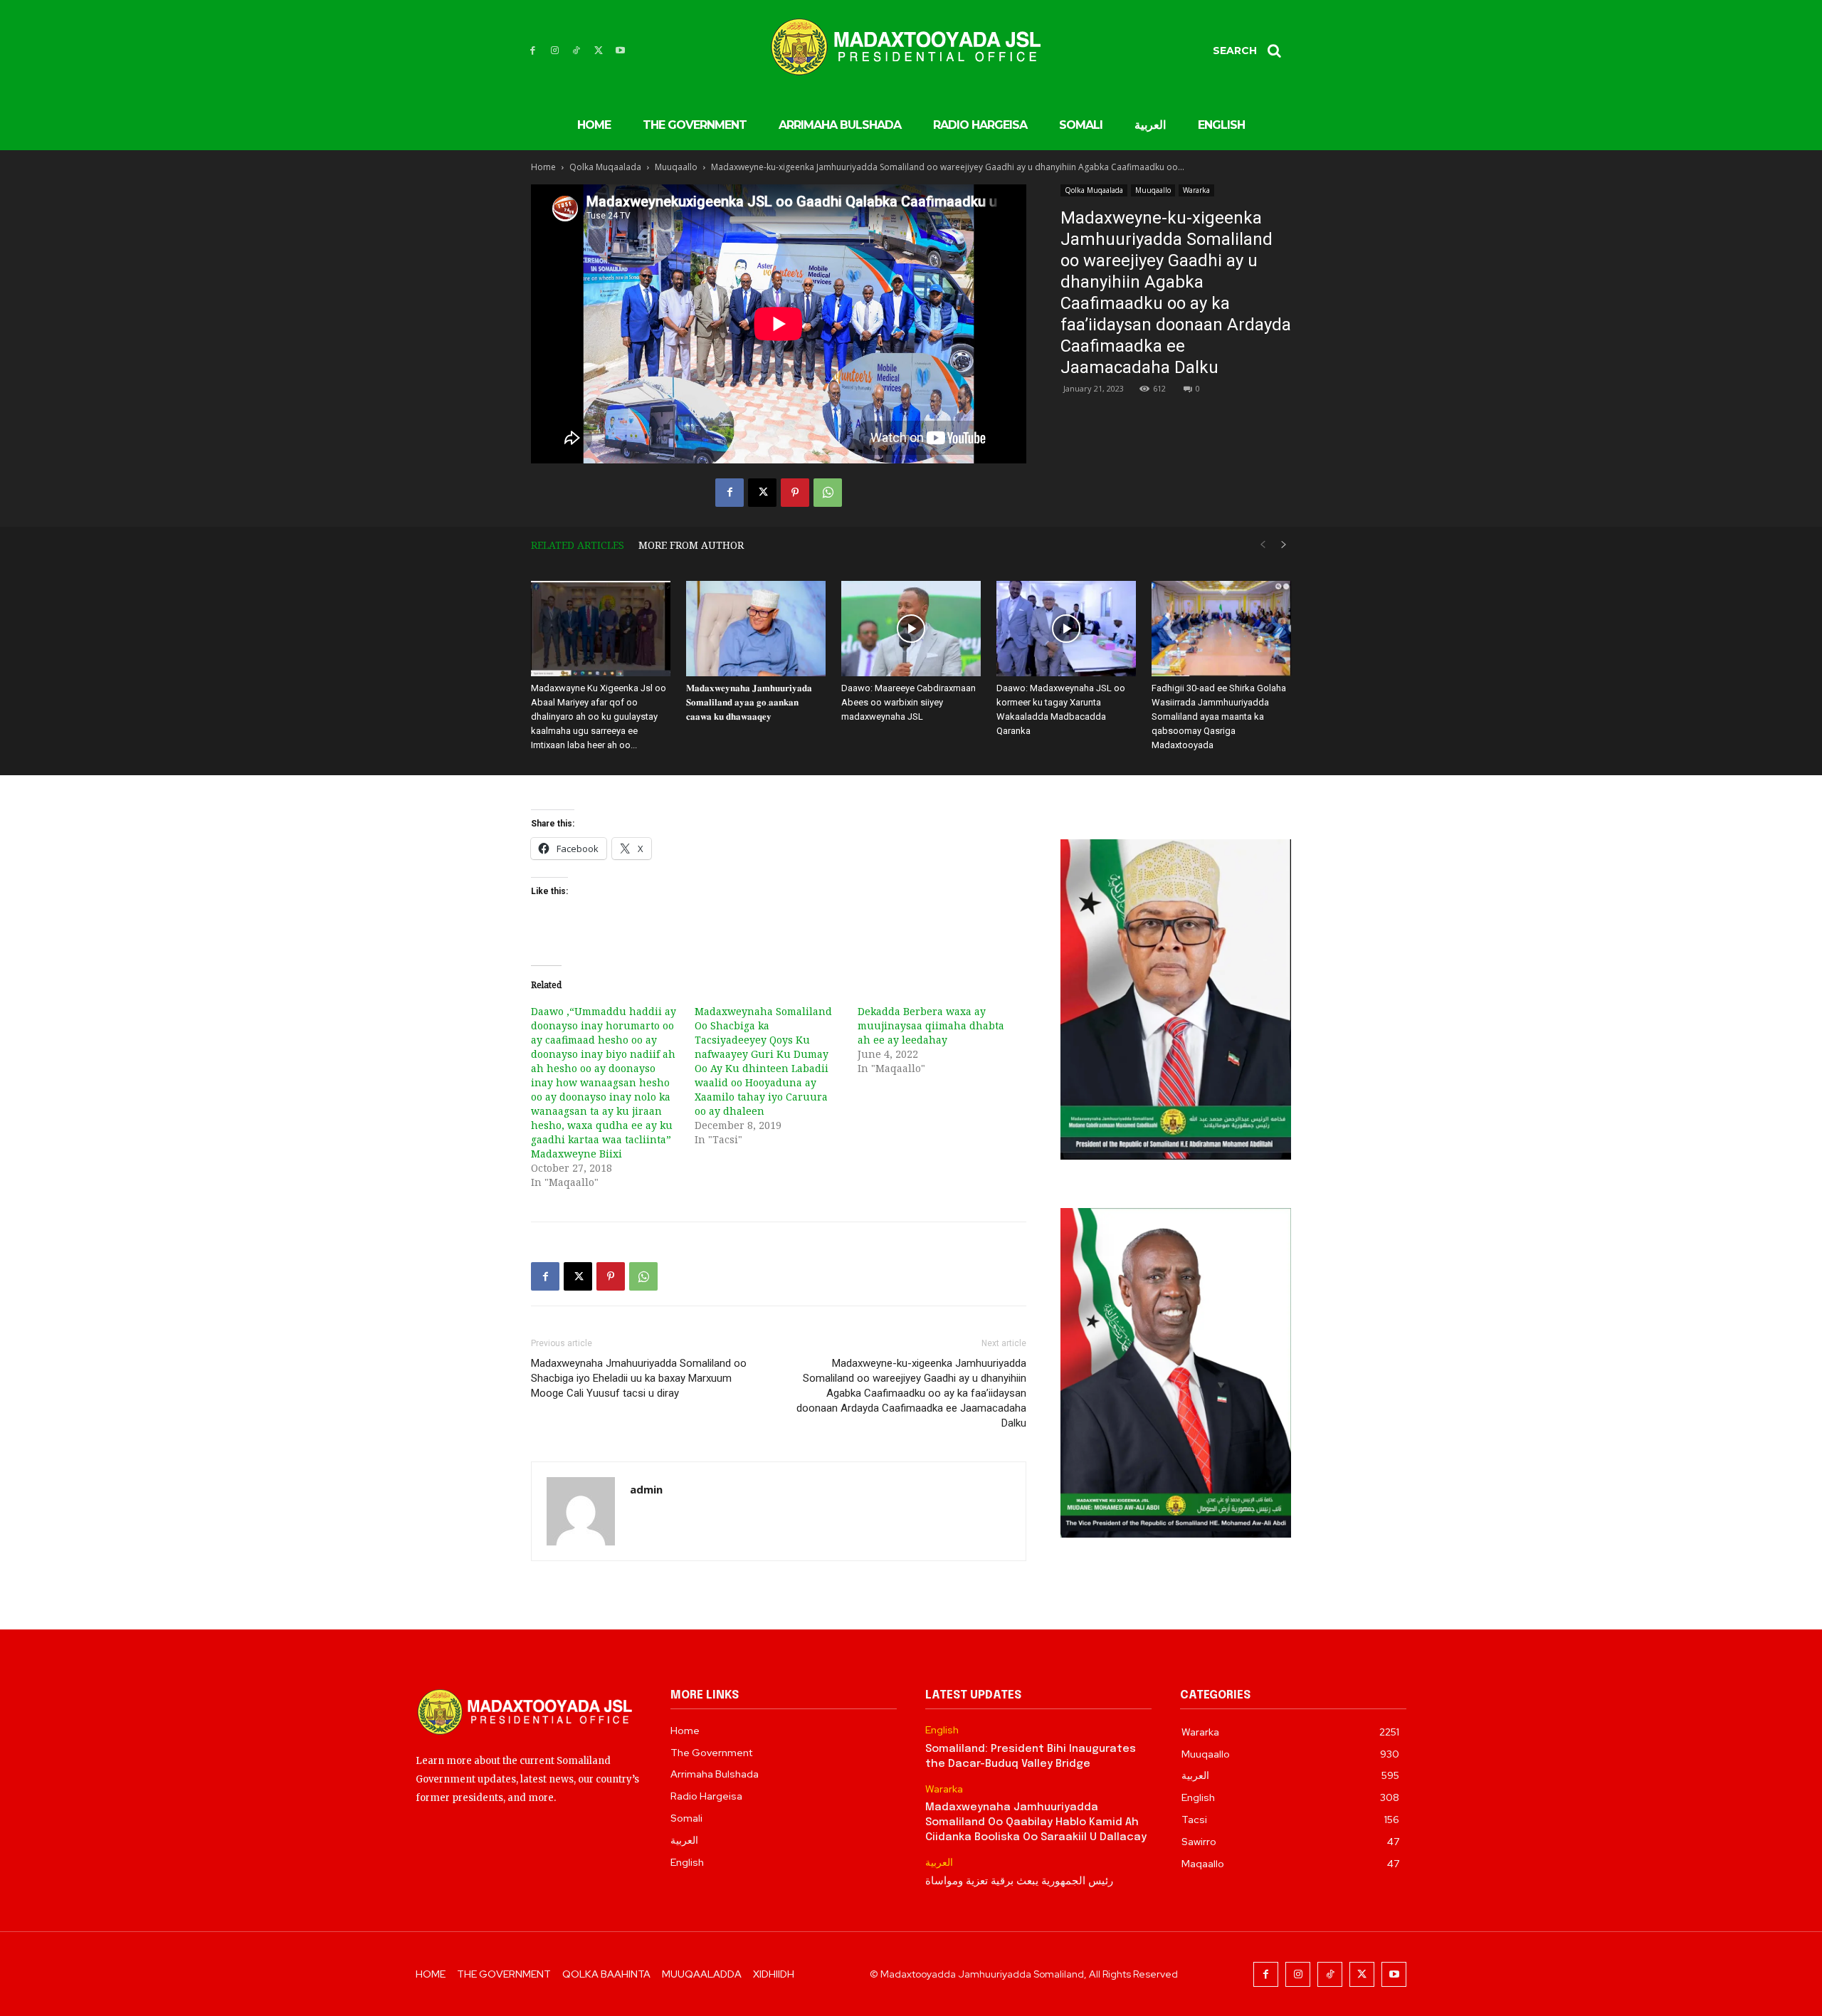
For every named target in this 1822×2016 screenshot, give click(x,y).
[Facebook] (533, 51)
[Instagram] (555, 51)
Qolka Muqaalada (605, 167)
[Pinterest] (795, 493)
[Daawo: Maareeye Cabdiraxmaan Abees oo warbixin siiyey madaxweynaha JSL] (911, 629)
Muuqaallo (676, 167)
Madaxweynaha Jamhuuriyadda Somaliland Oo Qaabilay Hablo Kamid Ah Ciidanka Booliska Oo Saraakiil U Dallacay (1036, 1822)
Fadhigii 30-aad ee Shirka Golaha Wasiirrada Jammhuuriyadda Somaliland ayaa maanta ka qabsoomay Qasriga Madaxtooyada (1219, 716)
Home (543, 167)
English (942, 1730)
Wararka (1196, 190)
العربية (939, 1863)
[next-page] (1284, 545)
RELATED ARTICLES (578, 545)
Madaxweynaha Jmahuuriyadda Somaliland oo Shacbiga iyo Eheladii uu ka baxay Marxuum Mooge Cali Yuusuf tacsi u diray (639, 1378)
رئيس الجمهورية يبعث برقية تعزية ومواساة (1019, 1881)
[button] (1252, 51)
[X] (598, 51)
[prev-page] (1263, 545)
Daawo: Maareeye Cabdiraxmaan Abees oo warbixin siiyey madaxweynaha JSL (909, 702)
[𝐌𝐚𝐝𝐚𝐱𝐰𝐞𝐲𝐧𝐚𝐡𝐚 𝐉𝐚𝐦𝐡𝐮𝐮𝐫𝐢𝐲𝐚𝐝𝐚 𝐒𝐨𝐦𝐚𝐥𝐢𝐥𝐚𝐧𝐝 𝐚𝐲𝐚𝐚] (756, 629)
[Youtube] (620, 51)
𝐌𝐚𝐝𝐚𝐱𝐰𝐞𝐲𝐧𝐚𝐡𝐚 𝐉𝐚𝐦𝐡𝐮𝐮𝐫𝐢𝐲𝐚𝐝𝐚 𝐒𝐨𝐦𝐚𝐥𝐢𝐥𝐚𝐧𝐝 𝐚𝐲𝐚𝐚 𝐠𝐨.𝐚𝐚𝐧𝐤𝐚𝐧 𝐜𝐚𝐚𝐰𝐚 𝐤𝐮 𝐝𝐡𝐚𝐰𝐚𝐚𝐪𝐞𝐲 (749, 702)
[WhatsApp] (828, 493)
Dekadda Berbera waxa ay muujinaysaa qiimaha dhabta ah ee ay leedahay (931, 1025)
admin (646, 1489)
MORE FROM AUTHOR (691, 545)
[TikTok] (577, 51)
